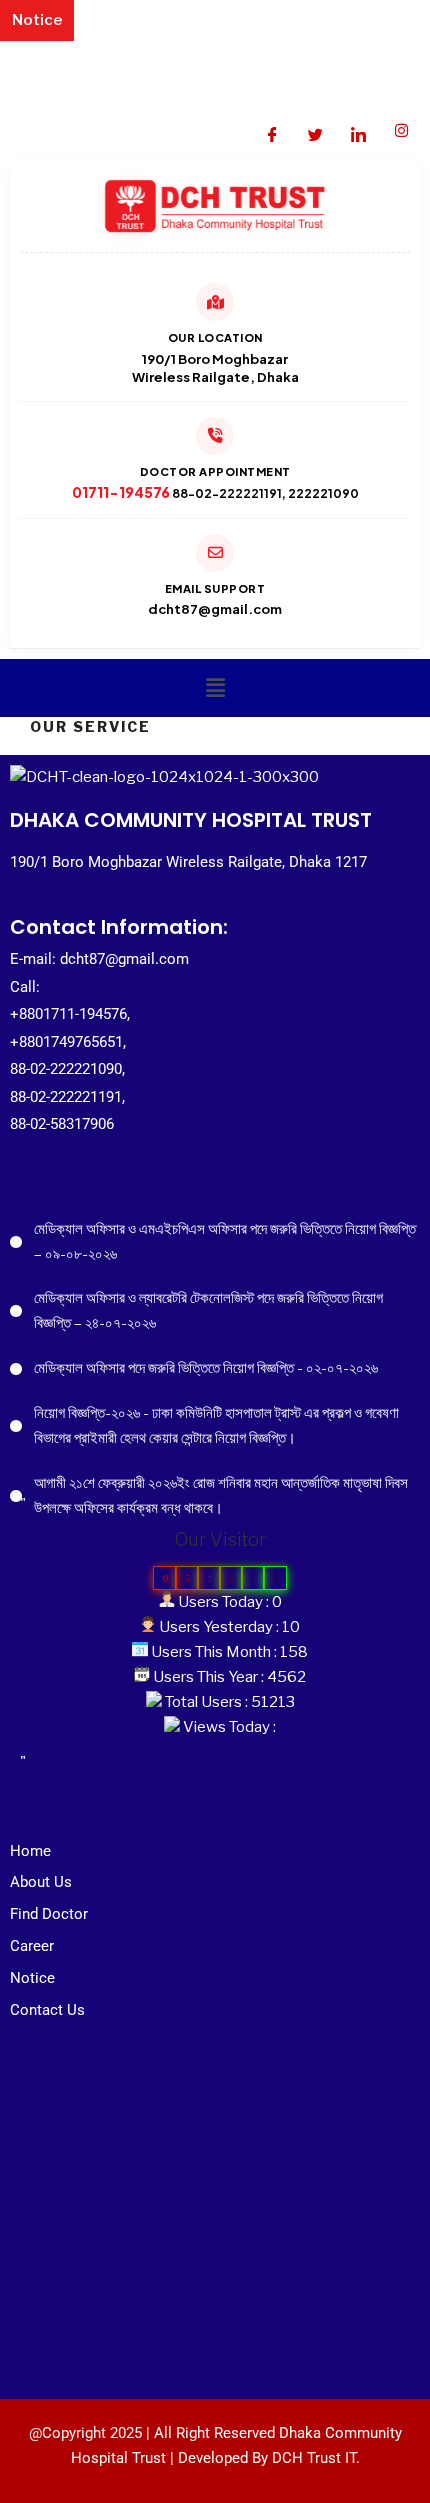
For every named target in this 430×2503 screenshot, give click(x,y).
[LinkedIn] (358, 131)
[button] (215, 687)
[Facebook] (272, 131)
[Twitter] (315, 131)
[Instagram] (401, 131)
